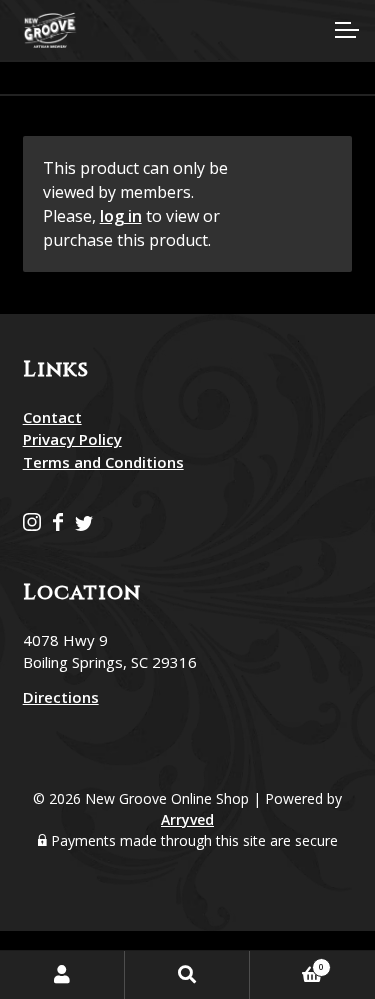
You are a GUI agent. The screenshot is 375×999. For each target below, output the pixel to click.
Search (187, 975)
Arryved (187, 819)
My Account (62, 975)
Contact (52, 417)
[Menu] (345, 30)
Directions (61, 697)
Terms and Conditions (103, 462)
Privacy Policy (72, 439)
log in (121, 216)
